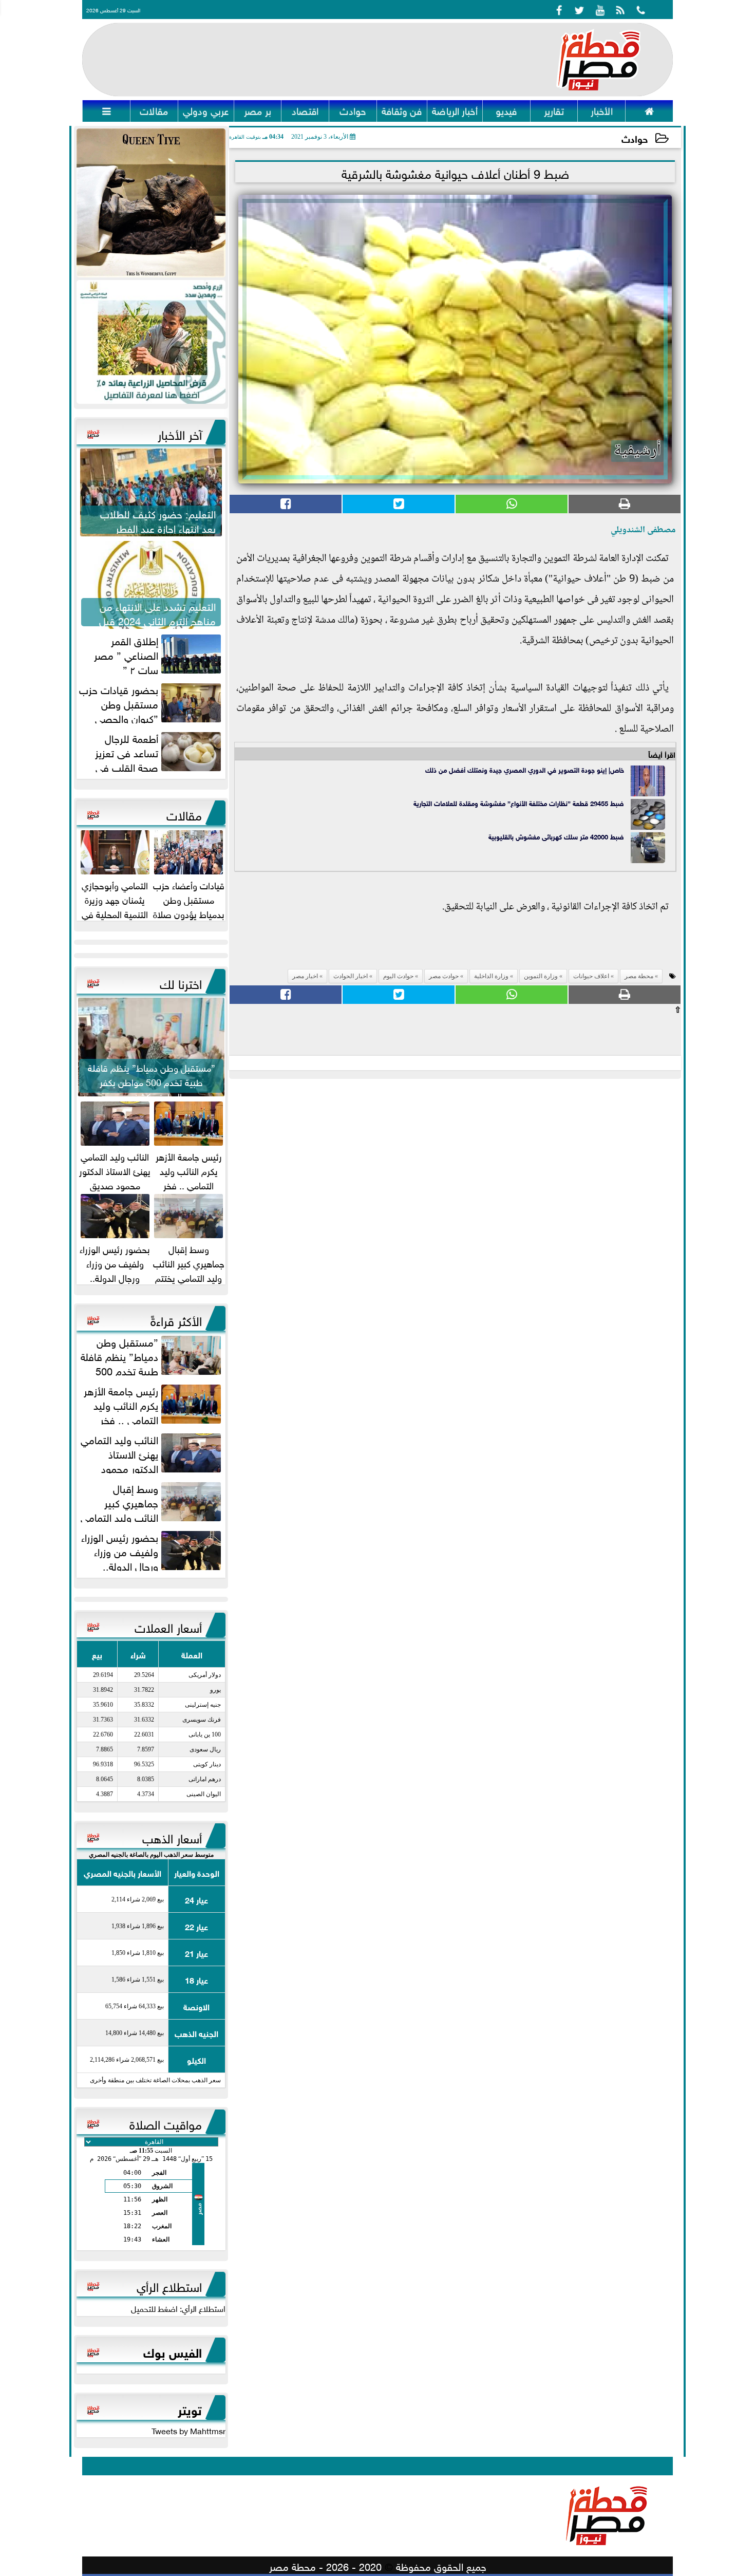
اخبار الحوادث (351, 976)
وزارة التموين (541, 976)
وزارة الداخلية (491, 976)
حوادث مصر (444, 976)
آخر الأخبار (180, 433)
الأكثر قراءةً (176, 1319)
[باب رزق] (151, 342)
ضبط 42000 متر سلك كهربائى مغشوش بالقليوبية (556, 836)
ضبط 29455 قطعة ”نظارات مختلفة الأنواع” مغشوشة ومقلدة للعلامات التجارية (519, 803)
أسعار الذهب (172, 1837)
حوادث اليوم (398, 976)
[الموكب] (151, 203)
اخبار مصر (305, 976)
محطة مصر (639, 976)
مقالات (184, 814)
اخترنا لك (181, 982)
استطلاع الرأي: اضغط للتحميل (178, 2308)
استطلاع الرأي (169, 2285)
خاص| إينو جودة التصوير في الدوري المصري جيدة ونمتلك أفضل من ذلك (525, 769)
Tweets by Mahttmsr (188, 2430)
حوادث (635, 138)
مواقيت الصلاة (166, 2123)
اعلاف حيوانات (591, 976)
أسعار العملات (168, 1626)
